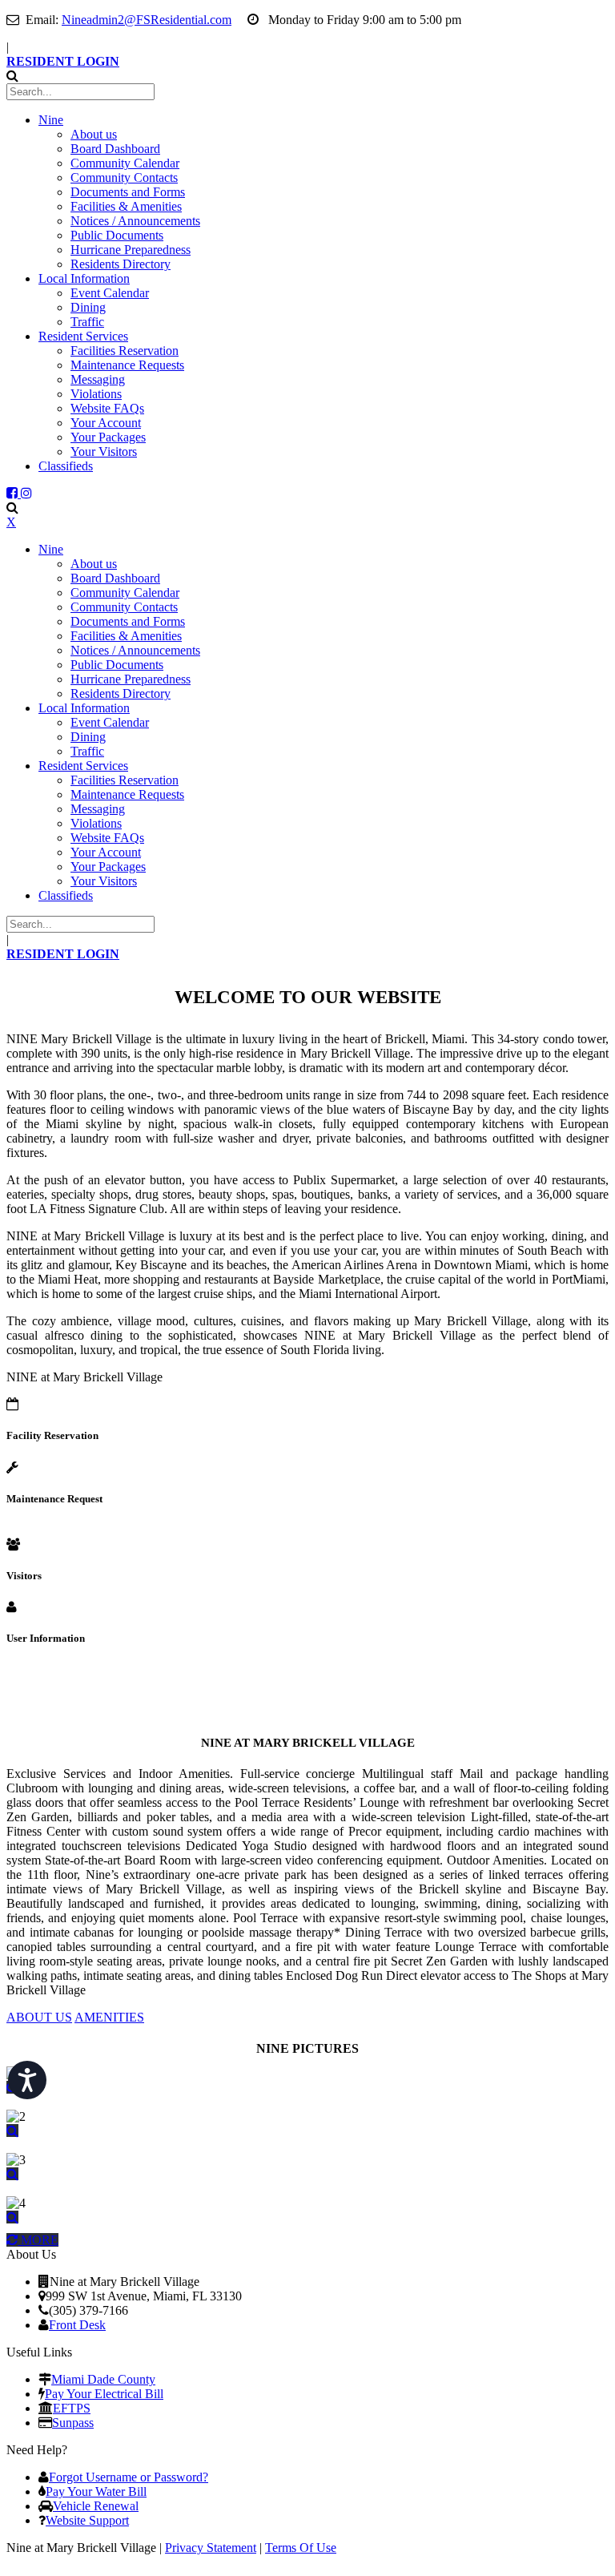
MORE (38, 2240)
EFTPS (72, 2408)
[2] (12, 2131)
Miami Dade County (103, 2379)
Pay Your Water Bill (96, 2491)
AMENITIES (109, 2017)
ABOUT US (39, 2017)
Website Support (87, 2520)
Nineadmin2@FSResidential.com (147, 20)
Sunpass (73, 2423)
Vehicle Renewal (96, 2506)
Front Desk (77, 2325)
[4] (12, 2217)
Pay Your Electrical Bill (104, 2394)
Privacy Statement (211, 2548)
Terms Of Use (301, 2548)
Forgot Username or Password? (129, 2477)
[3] (12, 2174)
